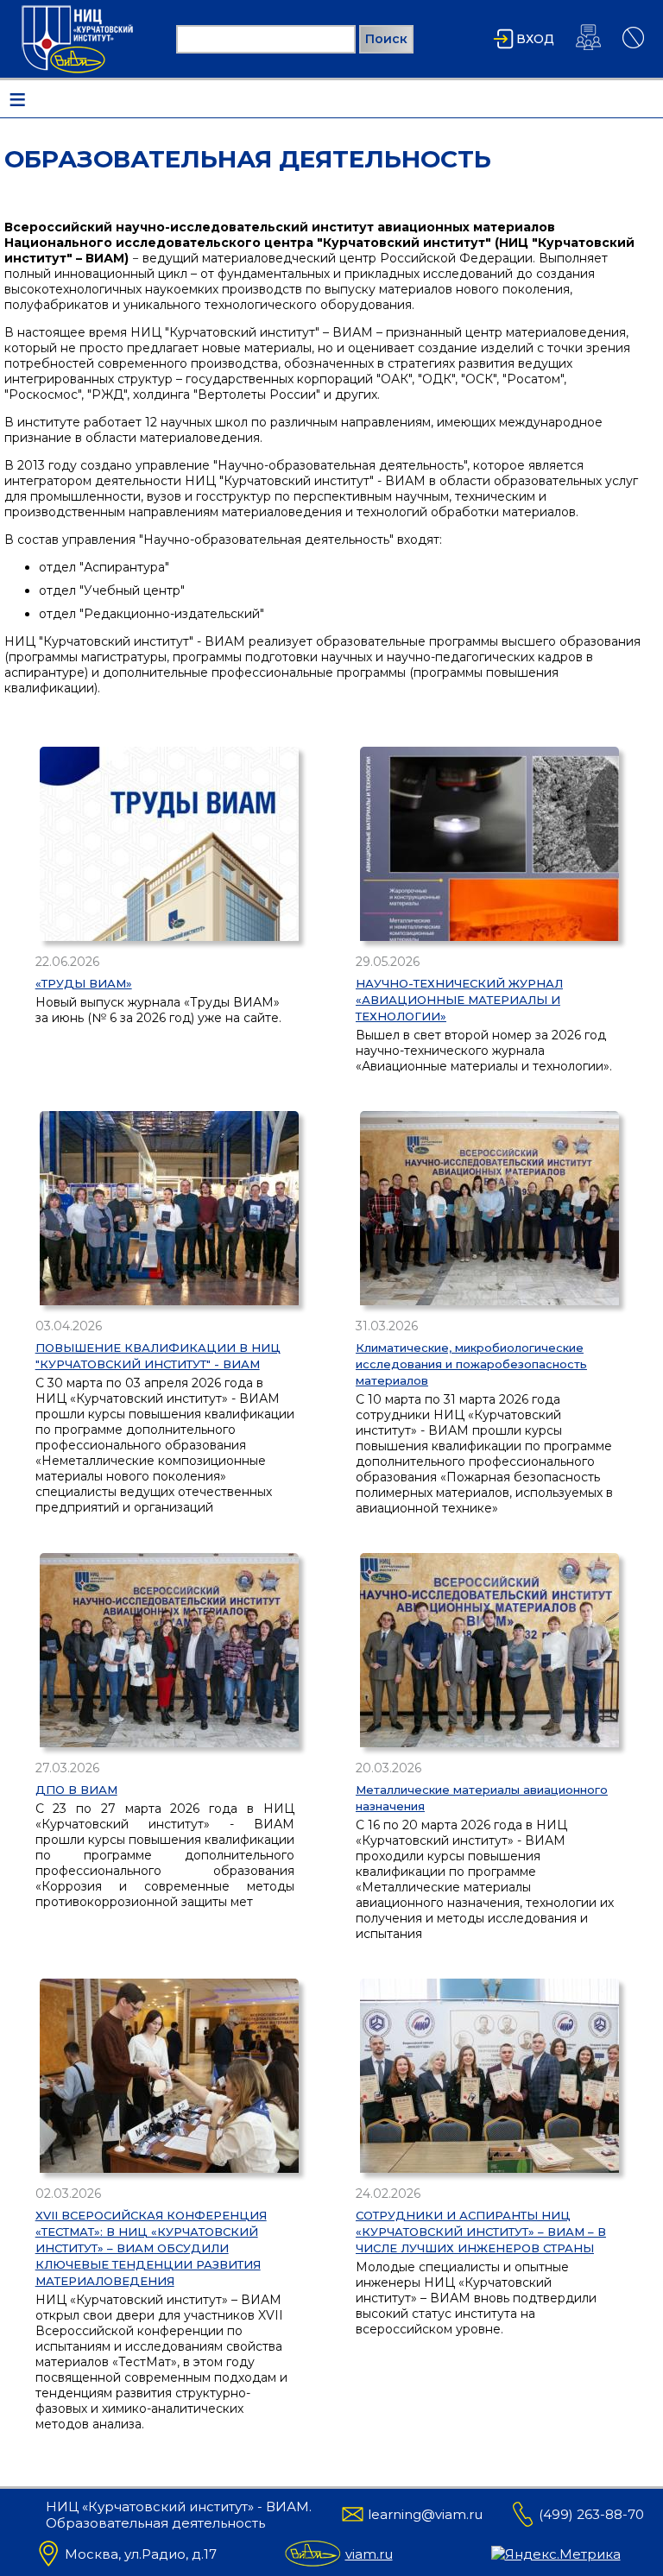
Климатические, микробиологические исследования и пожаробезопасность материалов (471, 1364)
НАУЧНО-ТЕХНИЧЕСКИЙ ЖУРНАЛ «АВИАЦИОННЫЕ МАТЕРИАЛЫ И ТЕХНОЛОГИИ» (459, 1000)
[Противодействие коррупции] (633, 48)
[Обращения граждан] (588, 50)
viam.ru (369, 2554)
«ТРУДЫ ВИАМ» (84, 983)
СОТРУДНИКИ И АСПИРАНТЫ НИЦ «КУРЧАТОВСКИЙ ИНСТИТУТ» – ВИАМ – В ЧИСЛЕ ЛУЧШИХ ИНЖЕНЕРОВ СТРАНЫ (481, 2232)
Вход (535, 39)
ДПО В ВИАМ (76, 1790)
